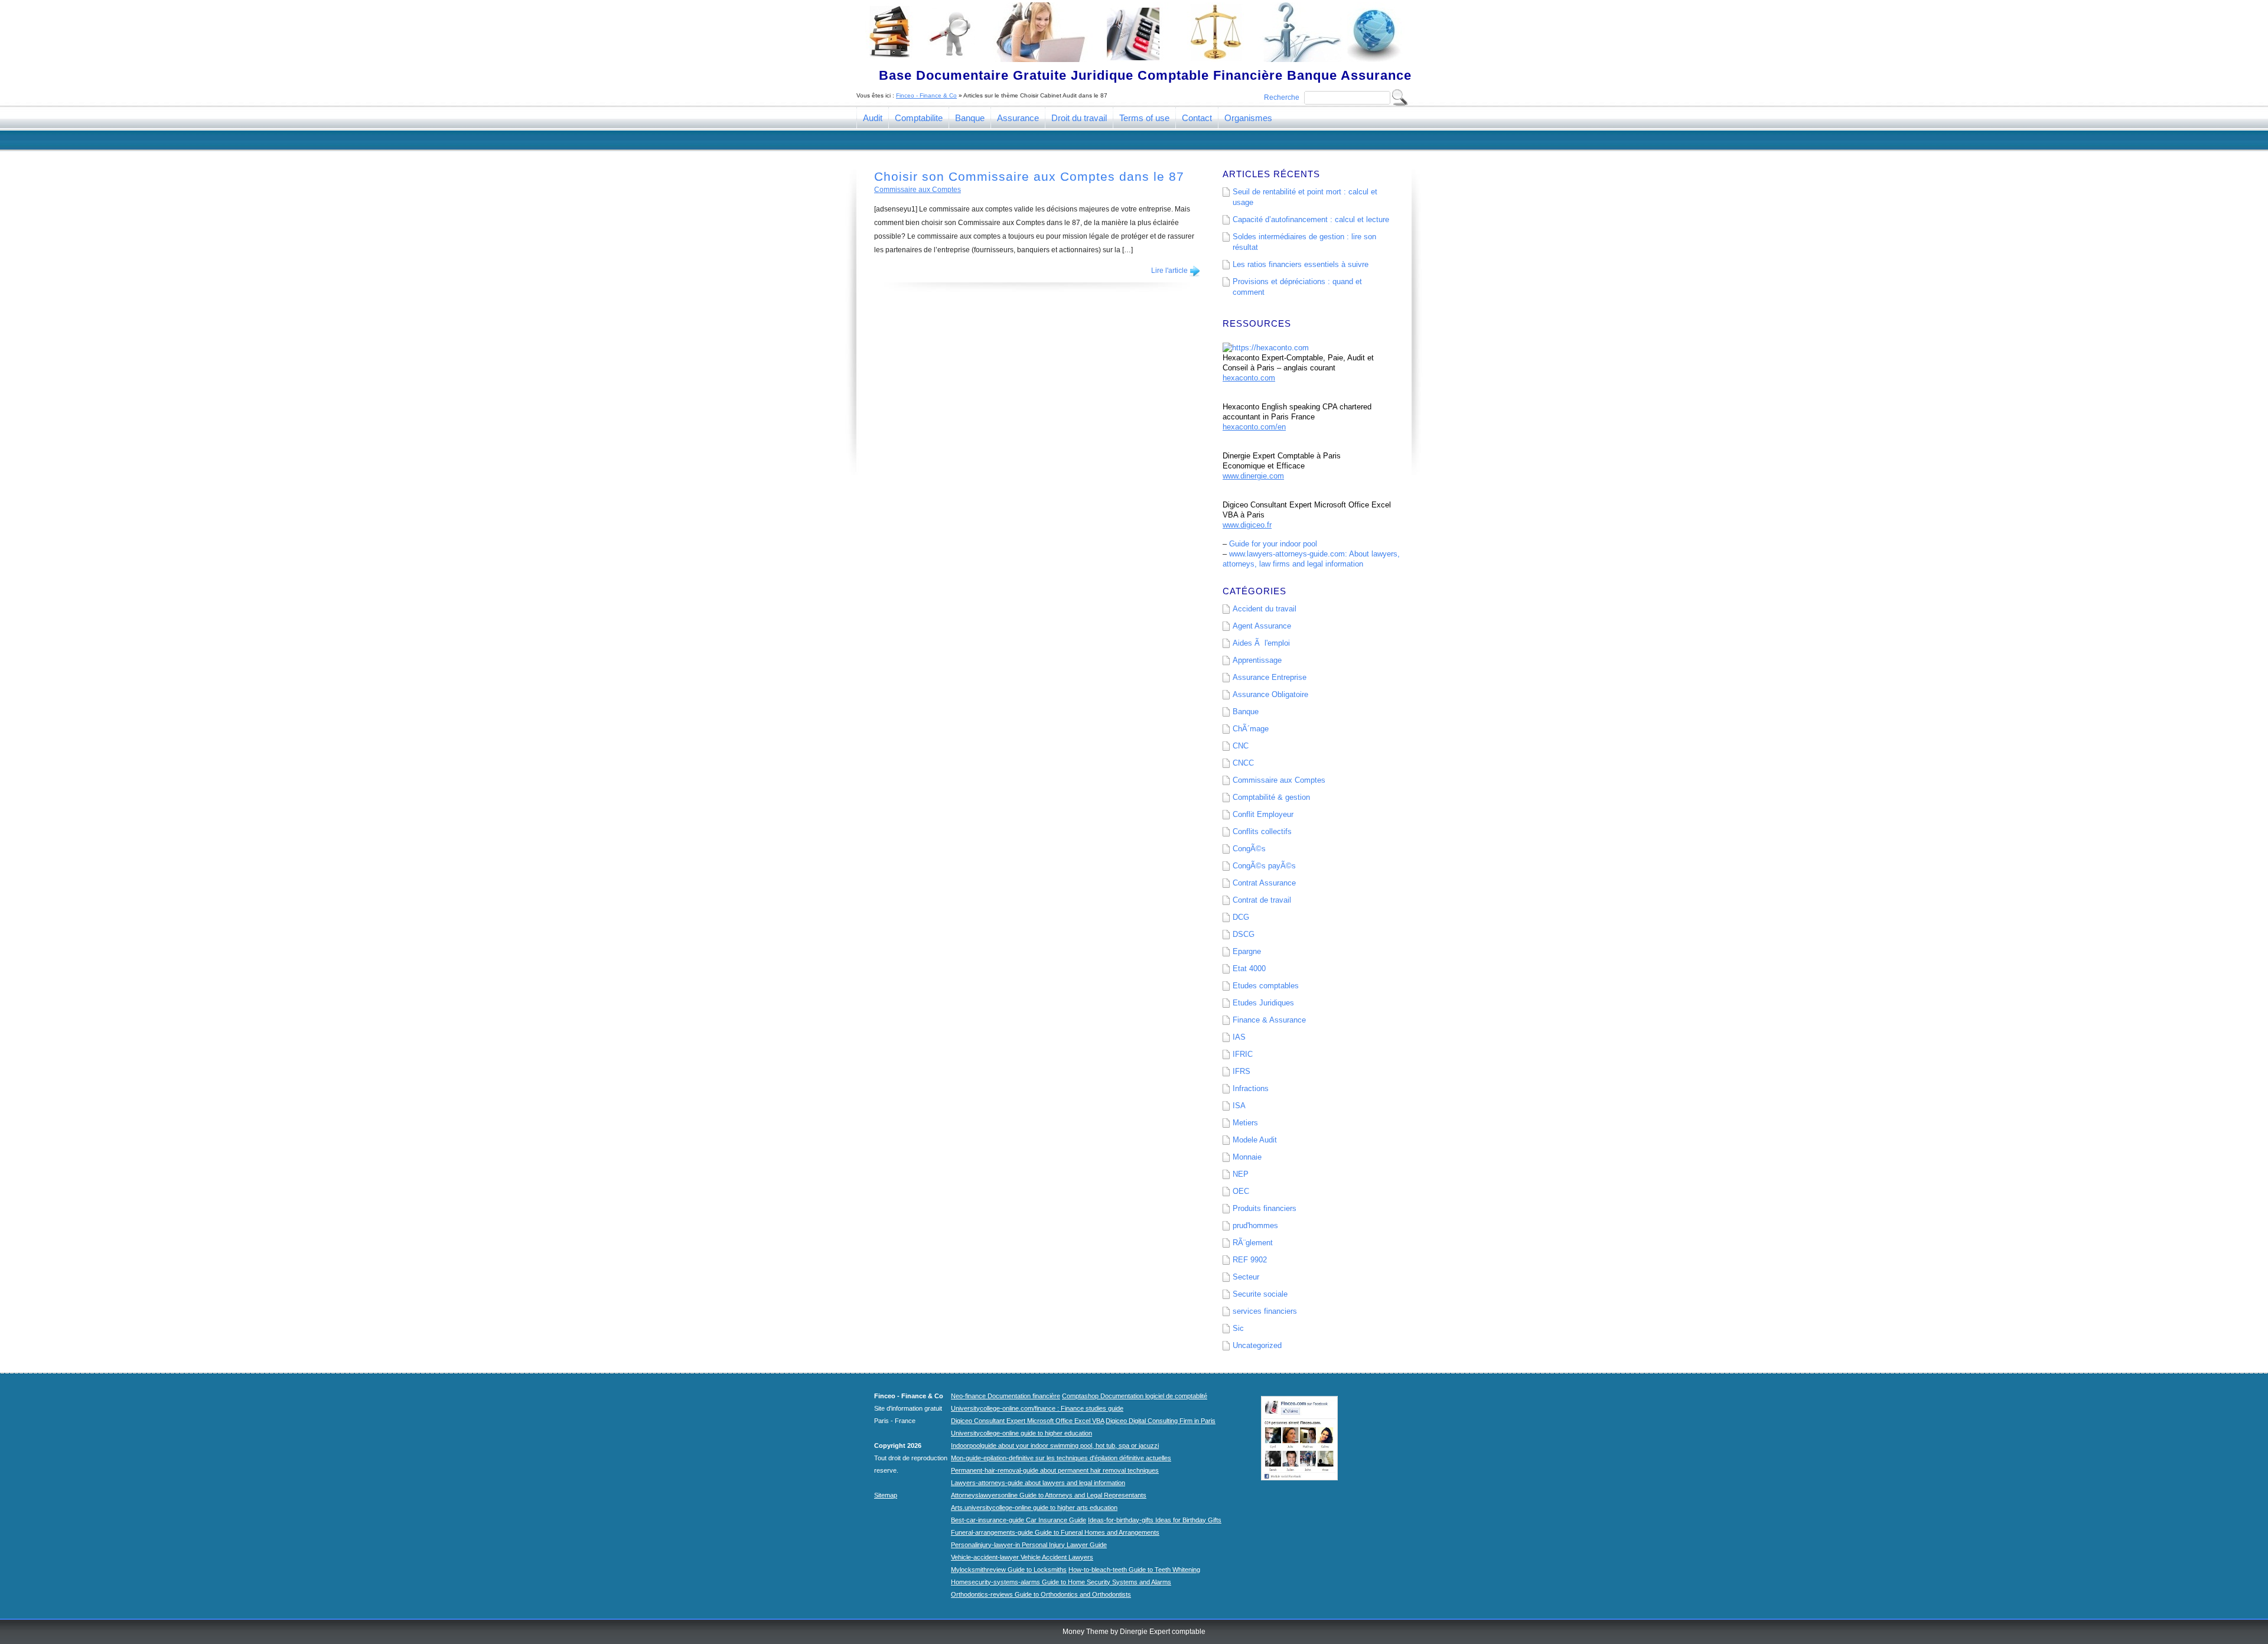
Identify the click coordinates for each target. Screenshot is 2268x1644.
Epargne (1247, 951)
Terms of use (1144, 118)
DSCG (1244, 934)
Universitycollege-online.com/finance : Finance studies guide (1037, 1408)
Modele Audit (1255, 1140)
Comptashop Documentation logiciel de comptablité (1135, 1396)
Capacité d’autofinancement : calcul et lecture (1311, 219)
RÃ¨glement (1253, 1243)
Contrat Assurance (1264, 883)
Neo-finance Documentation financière (1006, 1396)
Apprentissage (1257, 660)
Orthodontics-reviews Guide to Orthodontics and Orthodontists (1041, 1594)
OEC (1241, 1191)
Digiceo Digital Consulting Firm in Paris (1161, 1421)
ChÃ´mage (1251, 729)
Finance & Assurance (1269, 1020)
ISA (1239, 1106)
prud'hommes (1255, 1225)
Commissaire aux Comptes (918, 190)
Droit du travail (1079, 118)
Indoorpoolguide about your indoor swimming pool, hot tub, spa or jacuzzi (1055, 1446)
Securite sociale (1260, 1294)
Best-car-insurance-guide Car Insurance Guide (1019, 1520)
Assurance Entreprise (1270, 677)
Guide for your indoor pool (1273, 544)
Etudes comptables (1266, 986)
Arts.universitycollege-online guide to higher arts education (1034, 1508)
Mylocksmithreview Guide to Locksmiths (1009, 1570)
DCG (1241, 917)
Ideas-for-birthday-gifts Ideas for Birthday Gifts (1155, 1520)
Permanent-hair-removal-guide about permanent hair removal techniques (1055, 1470)
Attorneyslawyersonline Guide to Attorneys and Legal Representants (1049, 1495)
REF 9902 (1250, 1260)
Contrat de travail (1262, 900)
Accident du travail (1265, 609)
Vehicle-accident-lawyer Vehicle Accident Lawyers (1022, 1557)
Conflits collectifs (1262, 831)
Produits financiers (1265, 1208)
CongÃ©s (1249, 849)
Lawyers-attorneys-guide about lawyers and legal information (1038, 1483)
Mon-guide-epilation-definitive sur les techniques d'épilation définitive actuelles (1061, 1458)
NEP (1241, 1174)
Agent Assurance (1262, 626)
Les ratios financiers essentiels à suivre (1301, 264)
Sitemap (886, 1495)
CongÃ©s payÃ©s (1264, 866)
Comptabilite (919, 118)
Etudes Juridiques (1263, 1003)
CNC (1241, 746)
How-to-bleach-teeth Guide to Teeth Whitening (1134, 1570)
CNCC (1243, 763)
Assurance (1018, 118)
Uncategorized (1257, 1345)
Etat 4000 (1249, 969)
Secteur (1246, 1277)
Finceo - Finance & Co (926, 95)
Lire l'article (1169, 271)
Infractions (1251, 1088)
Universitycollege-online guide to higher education (1021, 1433)
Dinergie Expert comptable (1163, 1632)
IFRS (1241, 1071)
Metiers (1245, 1123)
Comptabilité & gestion (1271, 797)
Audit (873, 118)
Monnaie (1247, 1157)
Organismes (1248, 118)
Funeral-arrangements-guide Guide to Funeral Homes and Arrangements (1055, 1532)
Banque (970, 118)
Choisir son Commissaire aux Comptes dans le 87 (1029, 176)
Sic (1238, 1328)
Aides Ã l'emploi (1261, 643)
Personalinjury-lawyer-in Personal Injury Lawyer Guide (1029, 1545)
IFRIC (1243, 1054)
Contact (1197, 118)
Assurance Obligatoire (1270, 694)
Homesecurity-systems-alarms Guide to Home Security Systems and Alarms (1061, 1582)
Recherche (1282, 97)
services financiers (1265, 1311)
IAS (1239, 1037)
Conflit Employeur (1263, 814)
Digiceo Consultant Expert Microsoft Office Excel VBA (1027, 1421)
